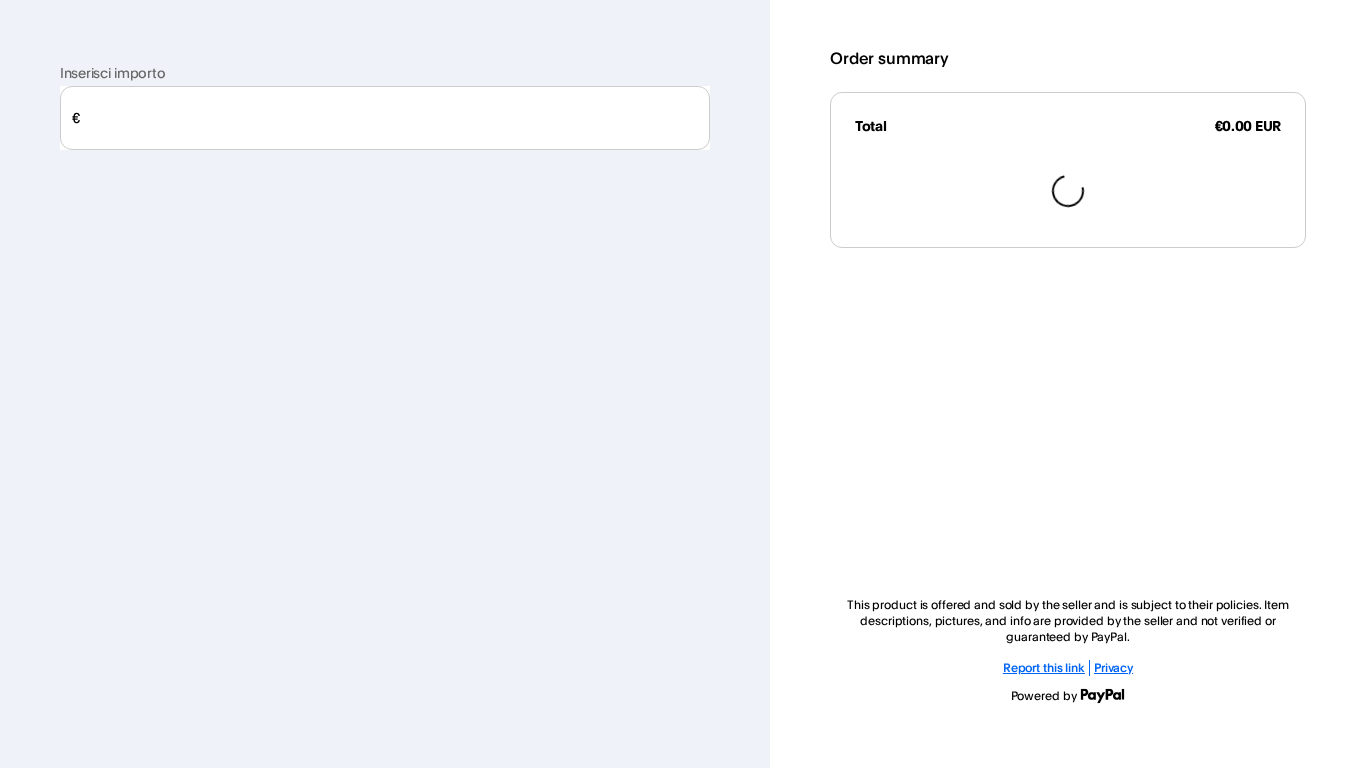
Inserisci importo (112, 72)
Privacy (1113, 667)
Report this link (1044, 667)
